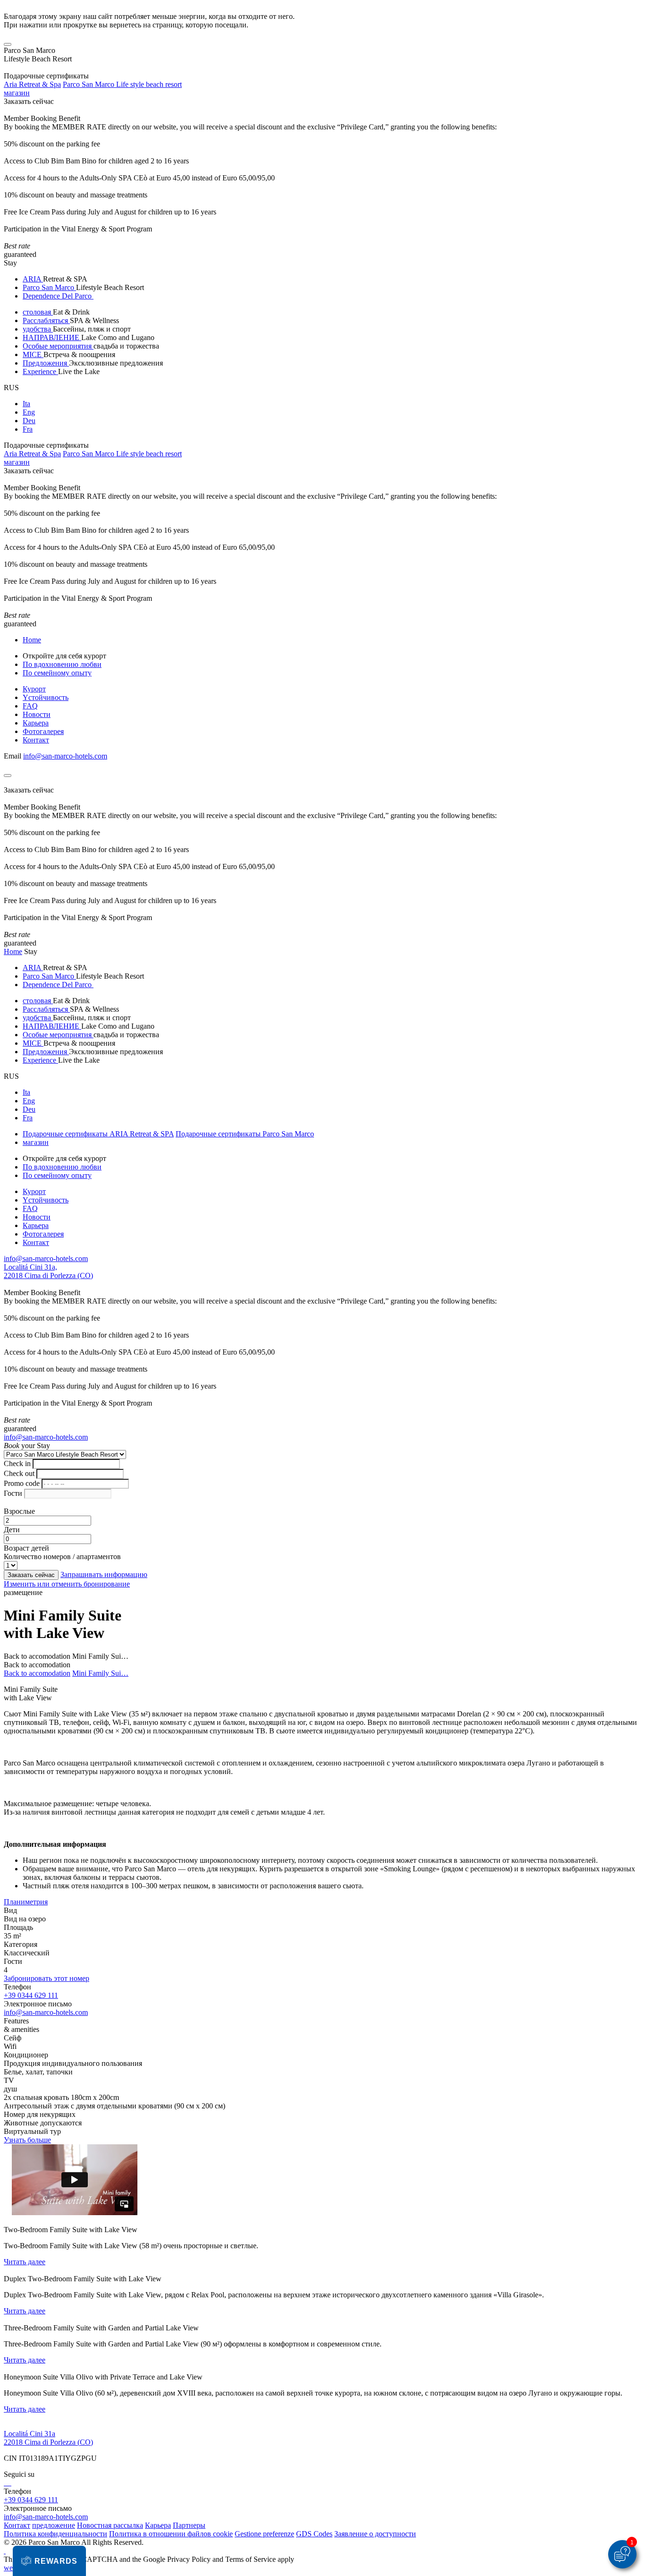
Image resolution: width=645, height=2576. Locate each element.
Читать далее (25, 2262)
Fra (28, 429)
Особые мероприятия (58, 346)
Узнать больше (27, 2140)
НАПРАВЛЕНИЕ (52, 337)
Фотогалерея (43, 731)
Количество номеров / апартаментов (62, 1557)
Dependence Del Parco (58, 296)
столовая (38, 312)
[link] (5, 2483)
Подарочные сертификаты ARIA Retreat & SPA (98, 1134)
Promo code (22, 1483)
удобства (38, 329)
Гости (13, 1493)
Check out (19, 1473)
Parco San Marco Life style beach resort (122, 84)
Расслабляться (46, 320)
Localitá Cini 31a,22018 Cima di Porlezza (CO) (48, 1271)
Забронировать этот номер (47, 1978)
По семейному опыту (57, 673)
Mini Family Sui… (100, 1673)
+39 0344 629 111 (31, 1995)
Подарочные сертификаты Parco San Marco (245, 1134)
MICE (33, 354)
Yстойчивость (46, 697)
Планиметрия (26, 1902)
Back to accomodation (37, 1656)
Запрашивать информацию (104, 1574)
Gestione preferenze (264, 2534)
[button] (49, 2561)
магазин (17, 93)
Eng (29, 412)
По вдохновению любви (62, 664)
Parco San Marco (49, 287)
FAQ (30, 706)
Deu (29, 421)
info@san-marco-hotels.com (65, 756)
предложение (54, 2525)
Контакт (36, 740)
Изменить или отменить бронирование (67, 1584)
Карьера (36, 723)
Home (32, 640)
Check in (17, 1463)
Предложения (46, 363)
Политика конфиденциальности (55, 2534)
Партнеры (189, 2525)
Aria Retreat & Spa (32, 84)
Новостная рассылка (110, 2525)
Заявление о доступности (375, 2534)
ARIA (33, 279)
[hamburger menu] (8, 44)
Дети (12, 1530)
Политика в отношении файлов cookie (171, 2534)
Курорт (34, 689)
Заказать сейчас (29, 101)
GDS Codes (314, 2534)
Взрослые (19, 1511)
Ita (26, 404)
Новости (37, 714)
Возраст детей (26, 1548)
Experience (40, 371)
